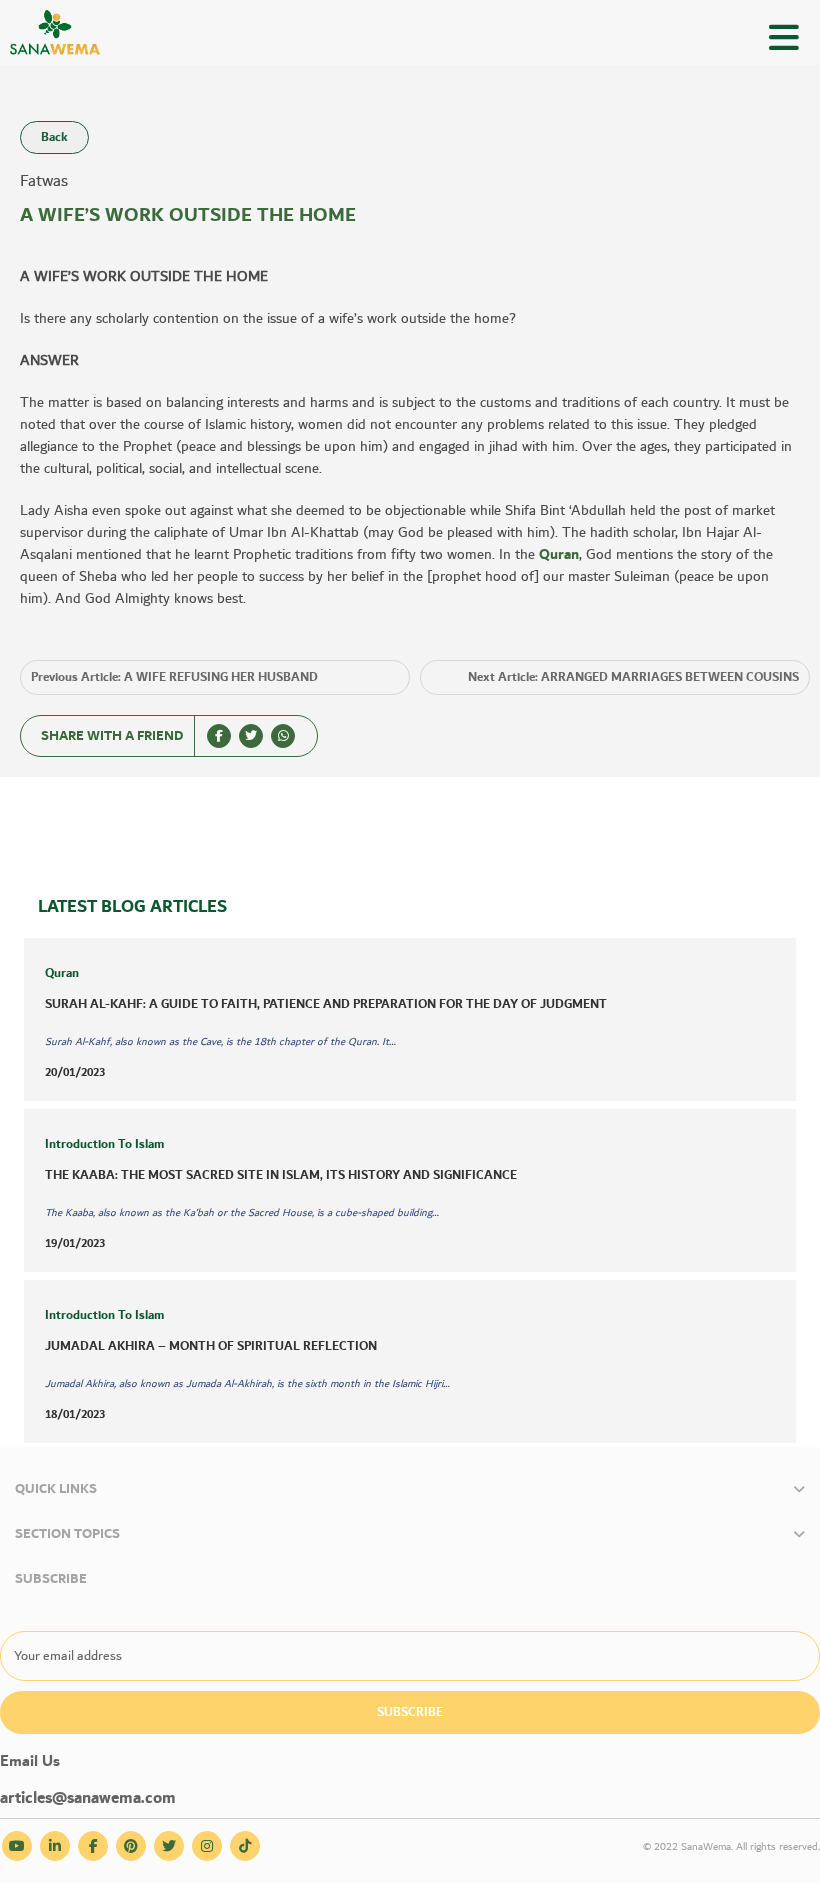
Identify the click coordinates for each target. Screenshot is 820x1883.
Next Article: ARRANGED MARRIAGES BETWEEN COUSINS (633, 677)
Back (54, 137)
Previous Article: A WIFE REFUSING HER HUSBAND (174, 677)
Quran (559, 555)
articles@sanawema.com (88, 1798)
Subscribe (410, 1712)
